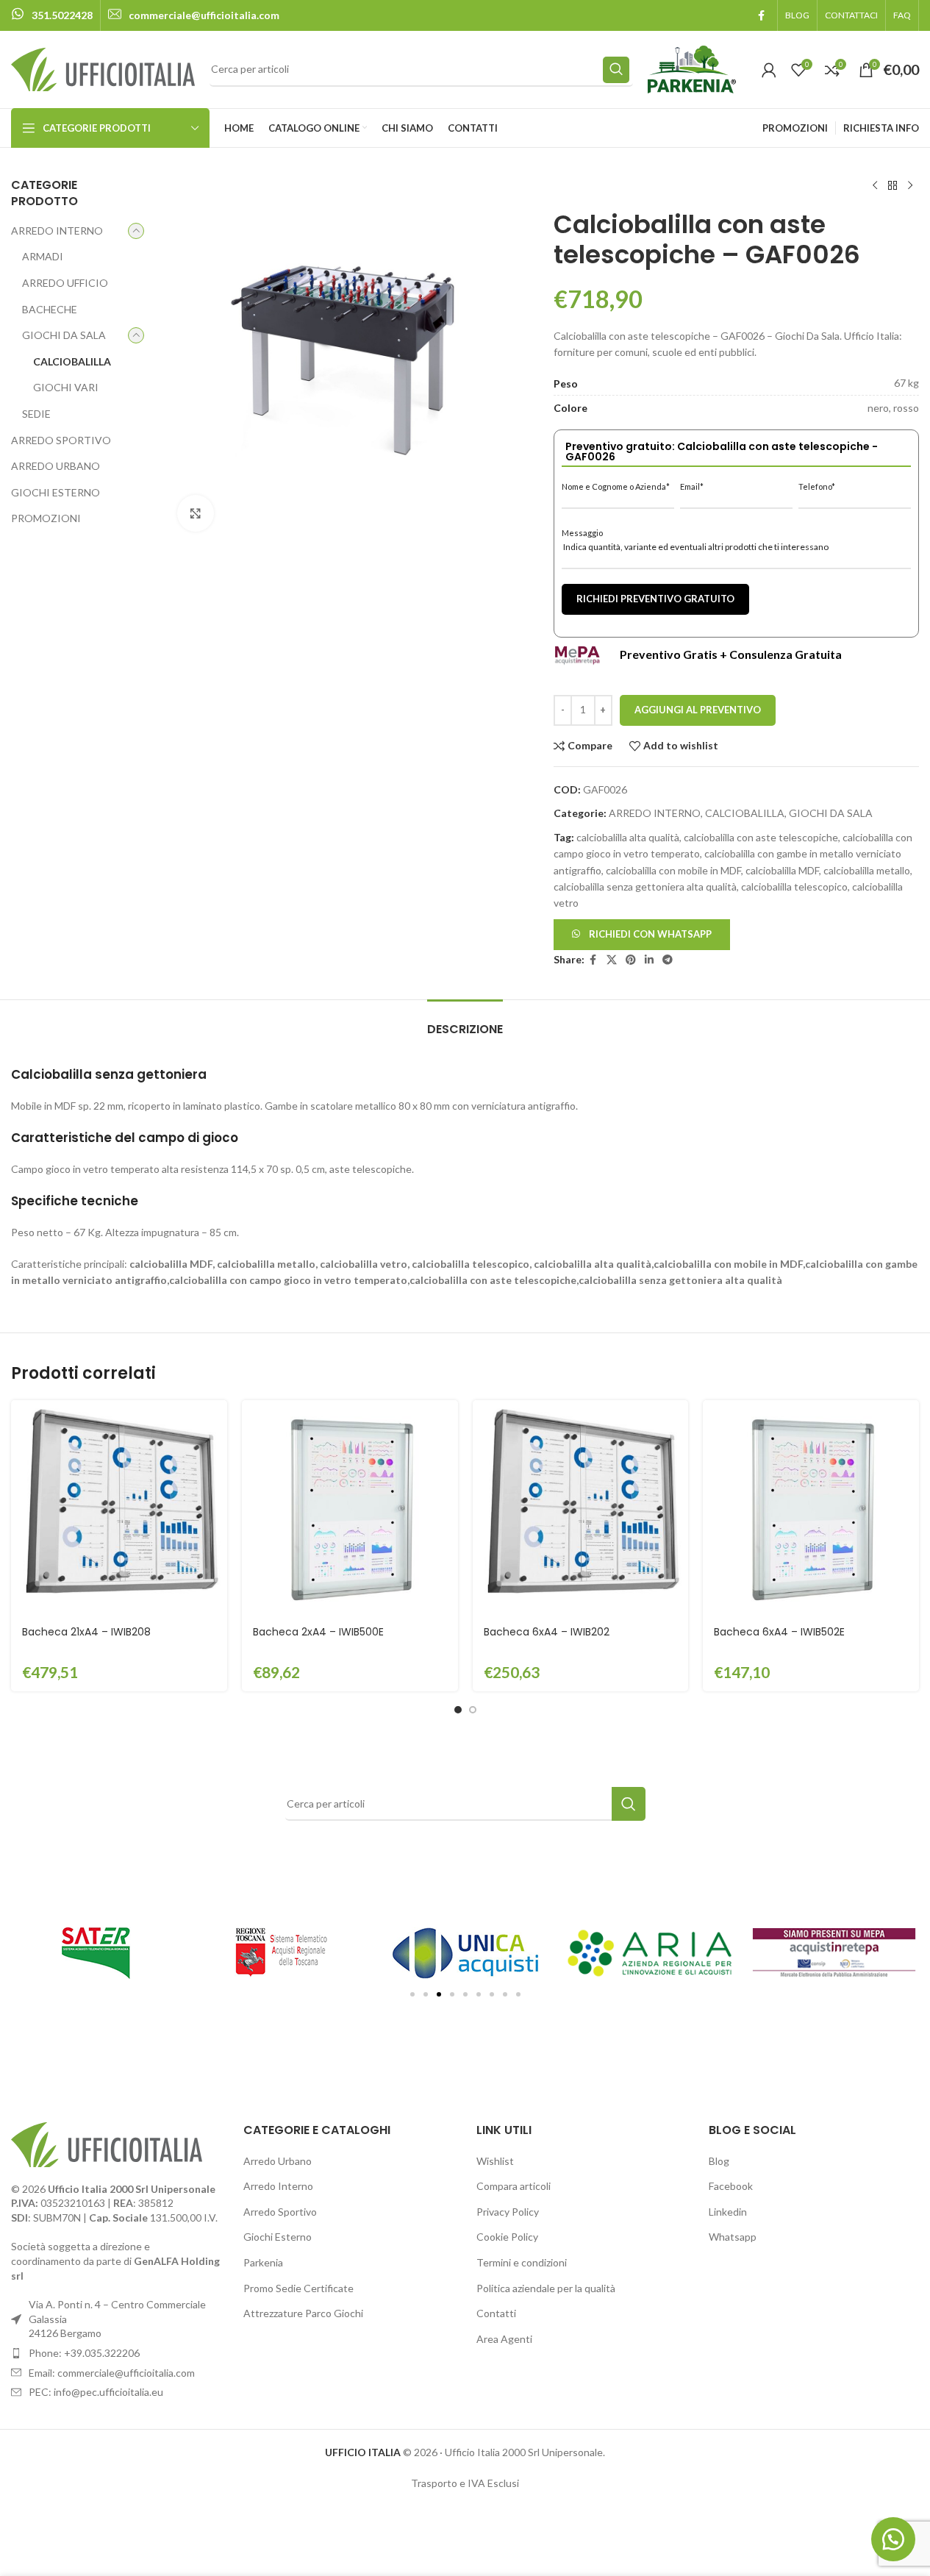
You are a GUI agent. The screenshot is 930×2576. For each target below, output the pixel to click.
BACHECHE (50, 309)
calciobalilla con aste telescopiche (761, 837)
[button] (642, 933)
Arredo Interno (278, 2186)
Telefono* (817, 486)
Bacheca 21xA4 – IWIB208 (86, 1632)
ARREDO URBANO (56, 466)
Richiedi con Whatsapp (650, 934)
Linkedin (728, 2212)
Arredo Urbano (278, 2161)
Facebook (731, 2186)
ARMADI (43, 256)
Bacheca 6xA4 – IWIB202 (547, 1632)
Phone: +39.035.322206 (84, 2353)
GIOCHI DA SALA (64, 335)
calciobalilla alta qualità (628, 837)
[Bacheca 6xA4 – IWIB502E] (811, 1508)
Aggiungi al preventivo (698, 710)
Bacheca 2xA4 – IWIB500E (318, 1632)
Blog (719, 2161)
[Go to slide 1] (458, 1710)
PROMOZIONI (46, 518)
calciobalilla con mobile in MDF (673, 870)
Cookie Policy (507, 2237)
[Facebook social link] (761, 16)
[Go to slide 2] (473, 1710)
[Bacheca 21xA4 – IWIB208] (119, 1508)
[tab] (465, 1022)
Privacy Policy (508, 2212)
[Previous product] (875, 186)
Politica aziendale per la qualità (546, 2288)
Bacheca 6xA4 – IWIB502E (779, 1632)
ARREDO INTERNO (57, 231)
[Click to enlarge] (196, 513)
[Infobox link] (52, 15)
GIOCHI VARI (66, 387)
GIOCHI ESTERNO (56, 492)
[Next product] (910, 186)
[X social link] (612, 960)
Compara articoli (514, 2186)
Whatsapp (733, 2237)
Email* (692, 486)
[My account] (769, 70)
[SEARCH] (616, 70)
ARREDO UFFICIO (65, 283)
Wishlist (495, 2161)
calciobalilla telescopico (794, 886)
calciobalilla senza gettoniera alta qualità (645, 886)
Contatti (496, 2313)
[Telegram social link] (668, 960)
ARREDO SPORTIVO (61, 440)
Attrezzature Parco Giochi (303, 2313)
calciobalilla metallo (867, 870)
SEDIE (36, 414)
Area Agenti (504, 2339)
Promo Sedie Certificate (298, 2288)
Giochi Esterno (278, 2237)
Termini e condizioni (522, 2262)
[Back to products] (893, 186)
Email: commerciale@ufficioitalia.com (112, 2373)
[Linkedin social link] (649, 960)
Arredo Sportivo (280, 2212)
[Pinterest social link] (631, 960)
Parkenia (263, 2262)
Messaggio (582, 533)
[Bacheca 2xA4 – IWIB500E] (350, 1508)
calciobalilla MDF (782, 870)
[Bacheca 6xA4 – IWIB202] (581, 1508)
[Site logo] (103, 68)
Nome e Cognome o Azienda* (616, 486)
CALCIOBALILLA (72, 361)
